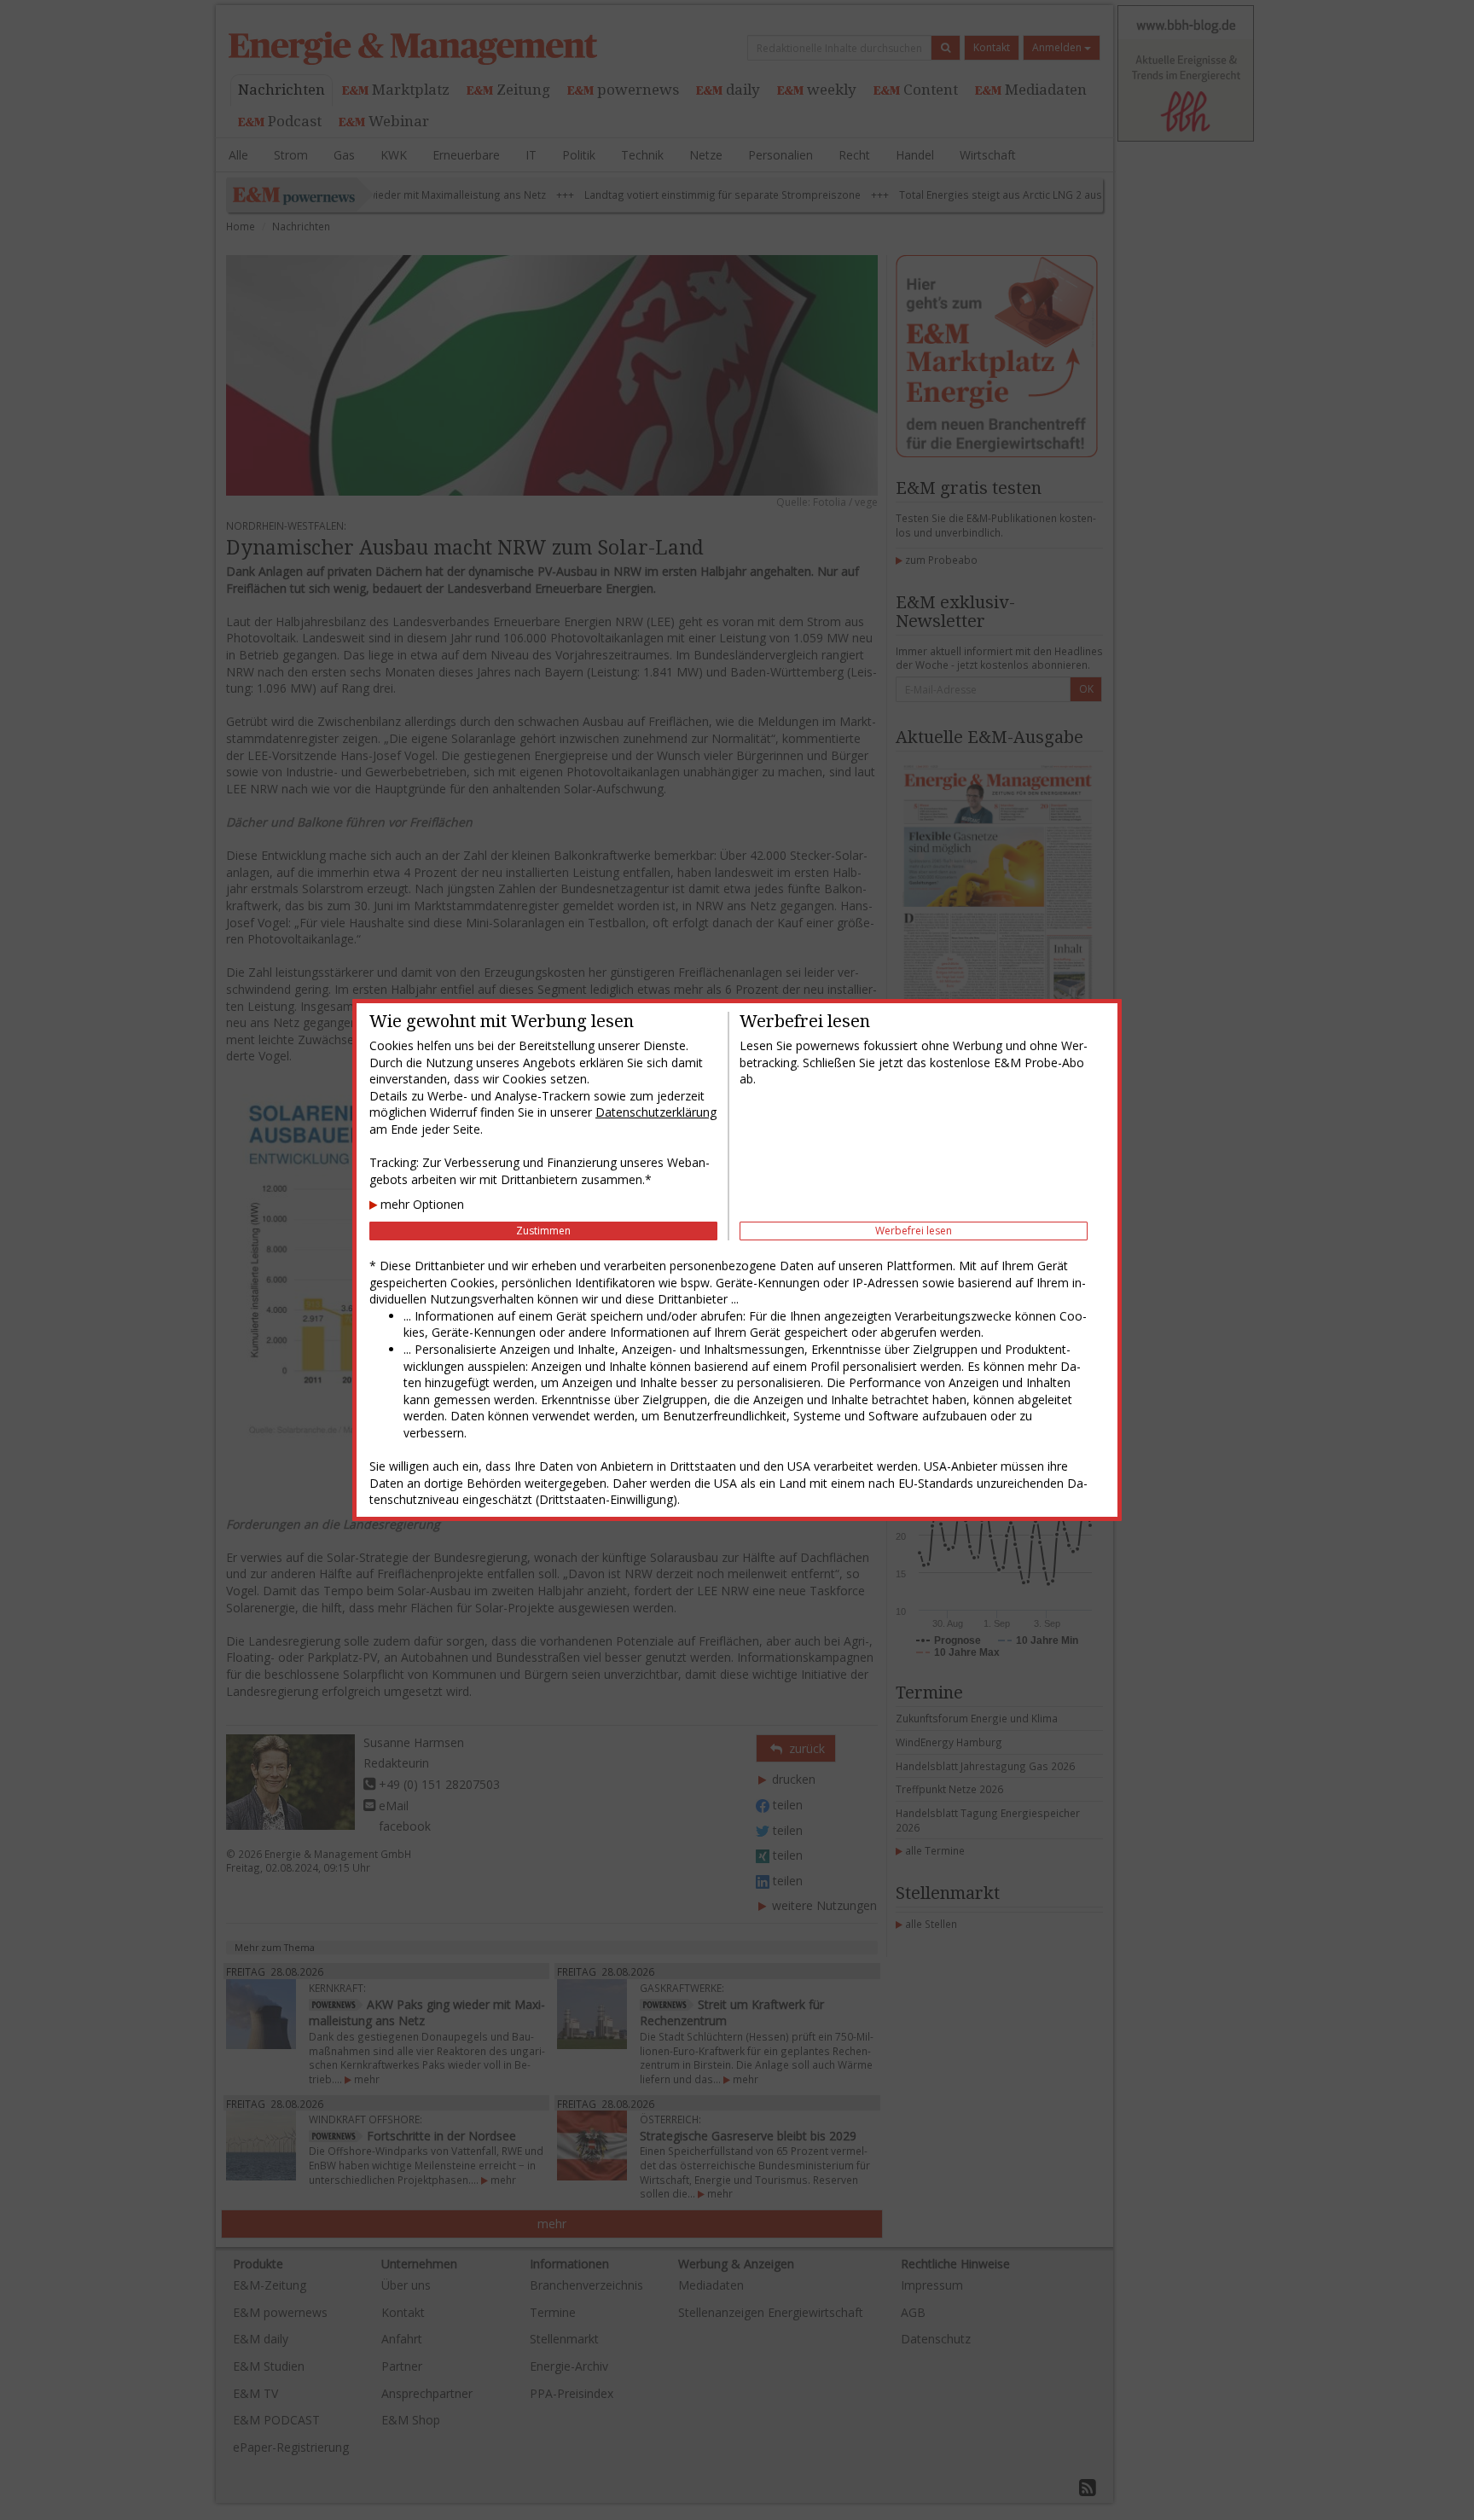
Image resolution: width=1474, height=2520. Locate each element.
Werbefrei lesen (914, 1231)
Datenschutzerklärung (656, 1112)
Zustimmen (543, 1231)
